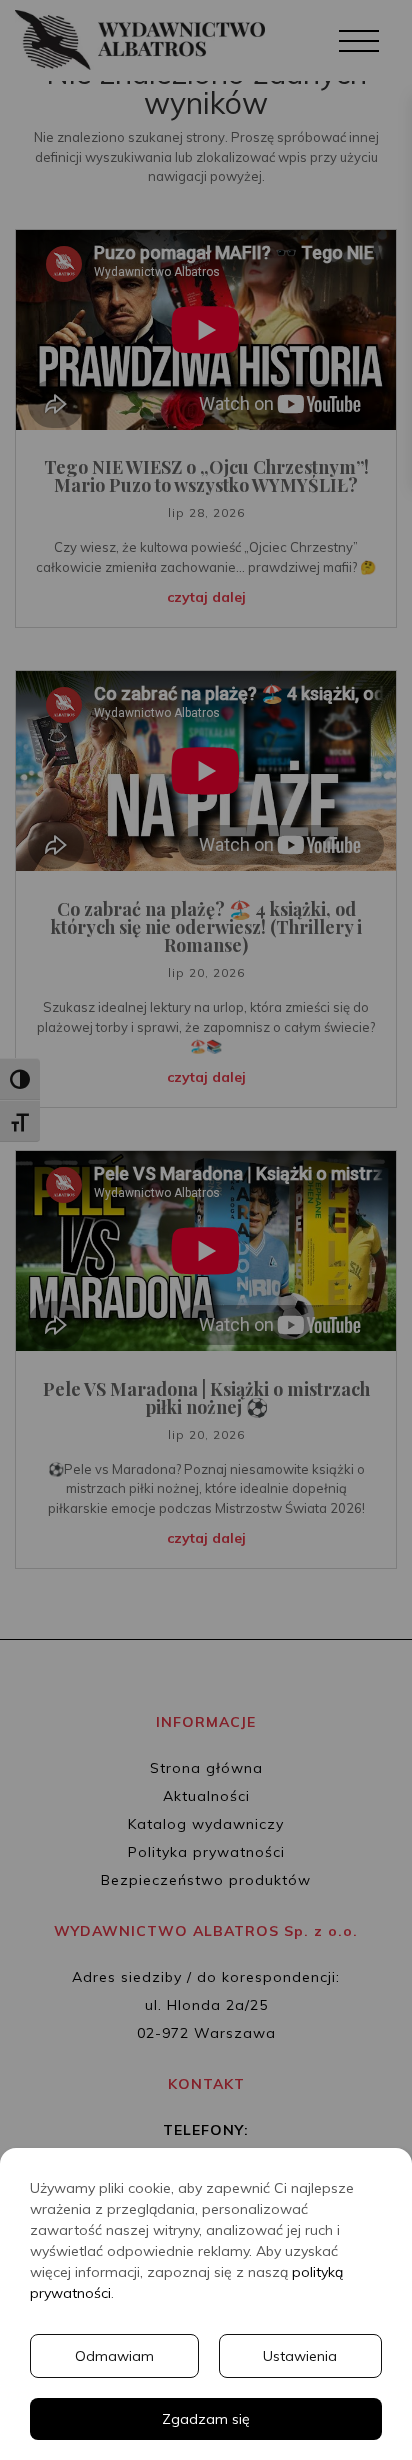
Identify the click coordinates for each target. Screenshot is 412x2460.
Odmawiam (114, 2356)
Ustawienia (300, 2356)
